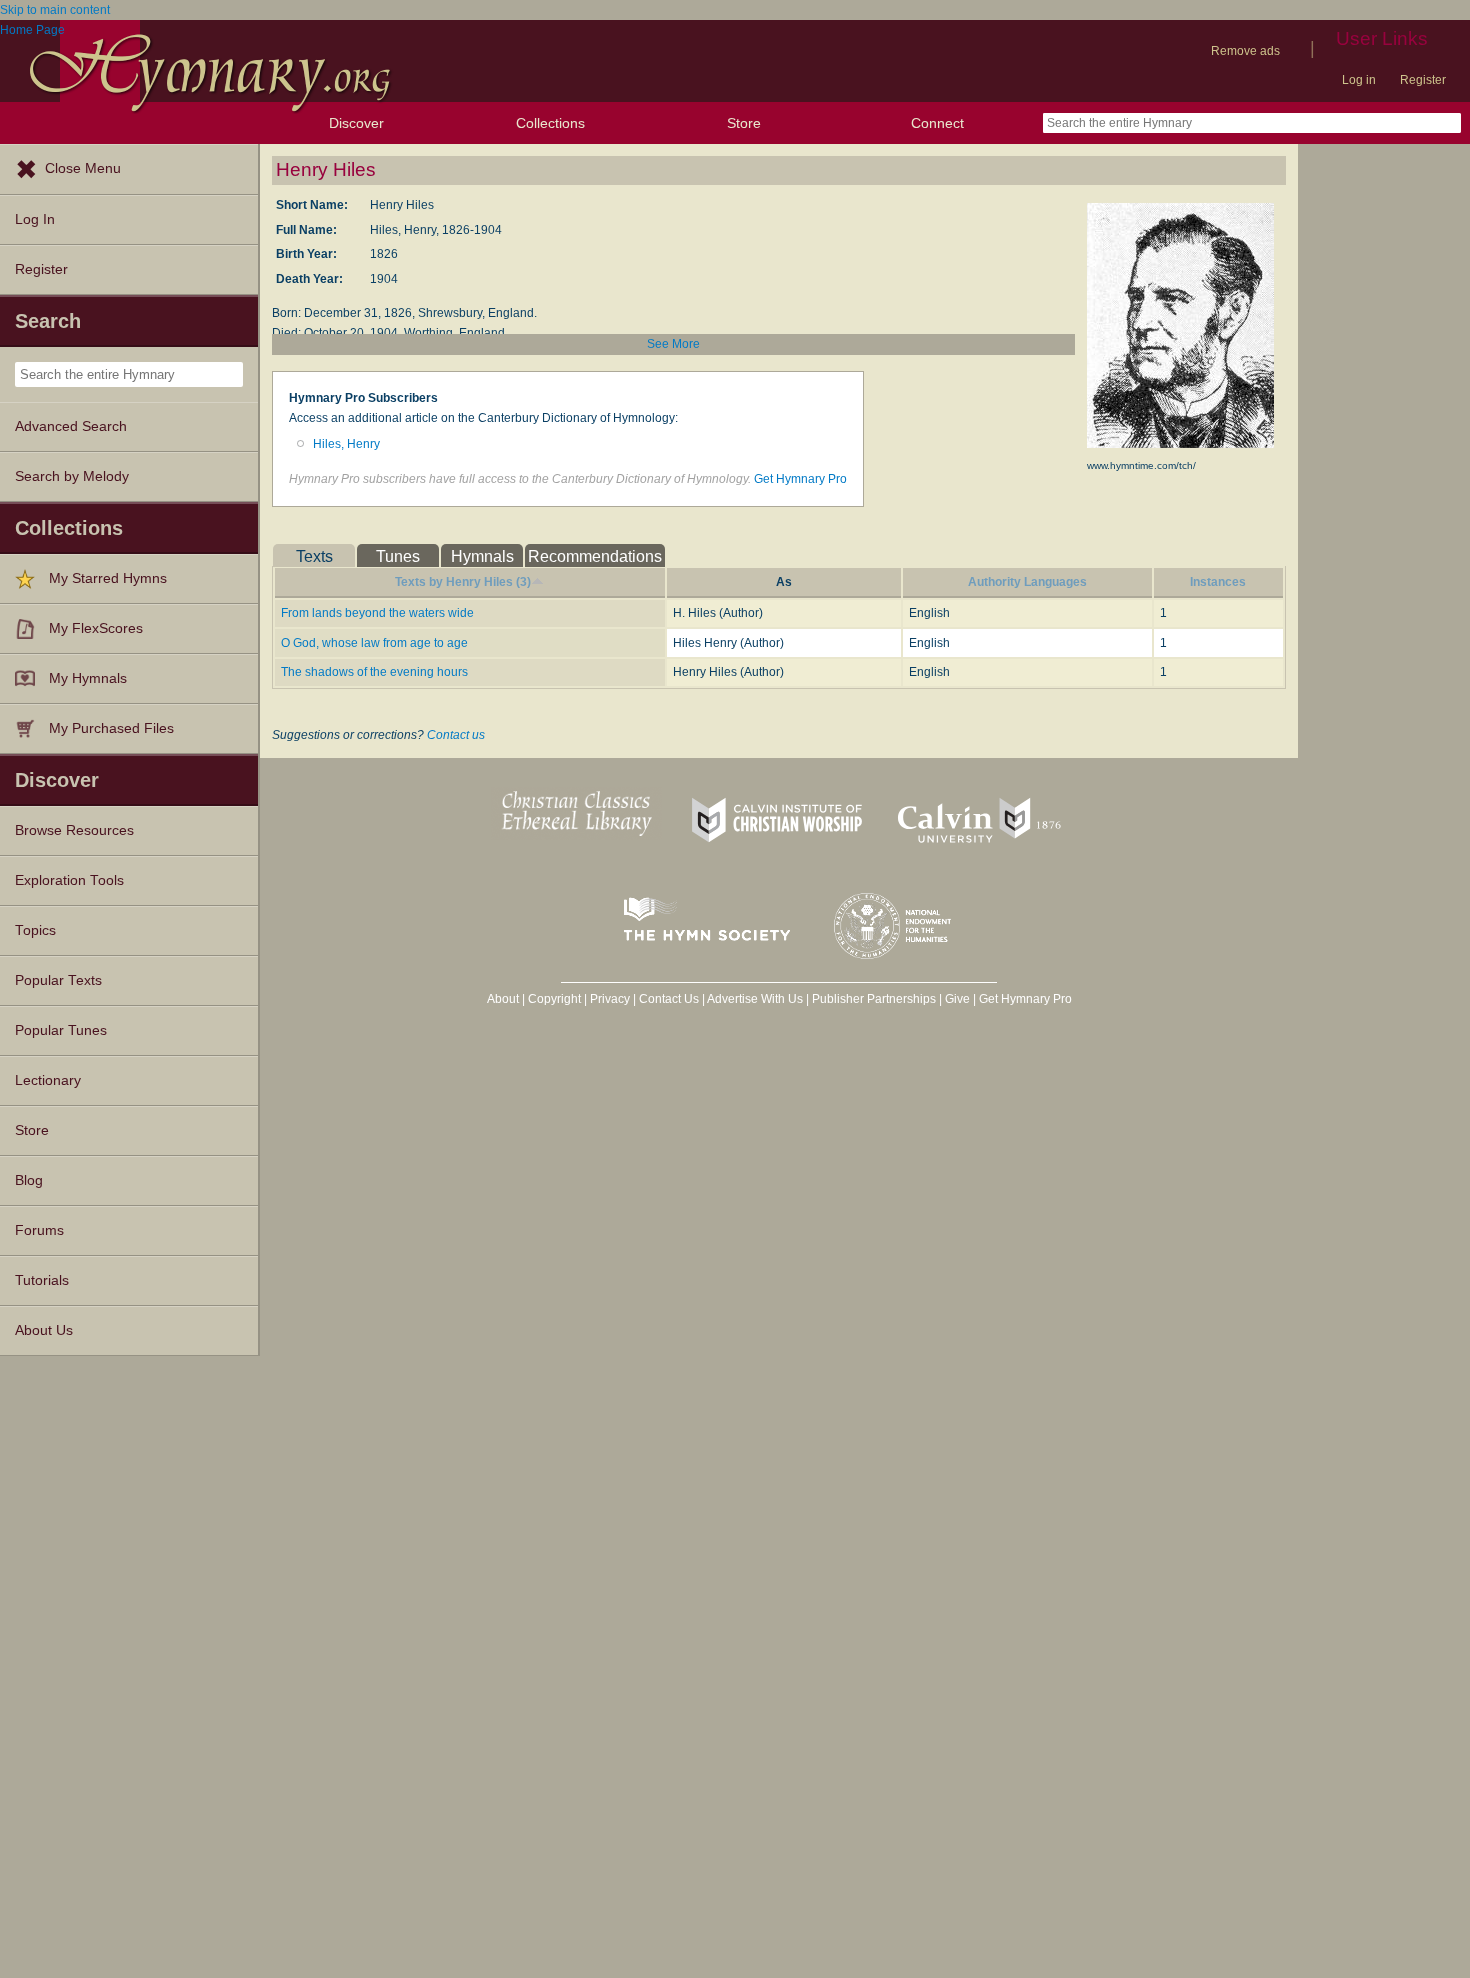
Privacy (610, 999)
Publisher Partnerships (874, 999)
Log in (1359, 80)
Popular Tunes (61, 1030)
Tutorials (42, 1280)
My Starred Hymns (108, 578)
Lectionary (48, 1080)
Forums (39, 1230)
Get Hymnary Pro (800, 479)
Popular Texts (58, 980)
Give (957, 999)
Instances (1218, 582)
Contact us (456, 735)
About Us (44, 1330)
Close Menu (83, 168)
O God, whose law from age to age (374, 643)
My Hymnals (88, 678)
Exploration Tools (69, 880)
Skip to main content (55, 10)
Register (1423, 80)
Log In (35, 219)
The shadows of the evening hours (374, 672)
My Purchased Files (111, 728)
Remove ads (1245, 51)
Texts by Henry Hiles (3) (463, 582)
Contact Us (669, 999)
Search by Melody (72, 476)
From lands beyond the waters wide (377, 613)
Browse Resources (74, 830)
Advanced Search (71, 426)
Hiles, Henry (346, 444)
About (503, 999)
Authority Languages (1027, 582)
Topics (35, 930)
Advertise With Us (755, 999)
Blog (29, 1180)
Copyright (554, 999)
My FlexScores (96, 628)
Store (744, 123)
